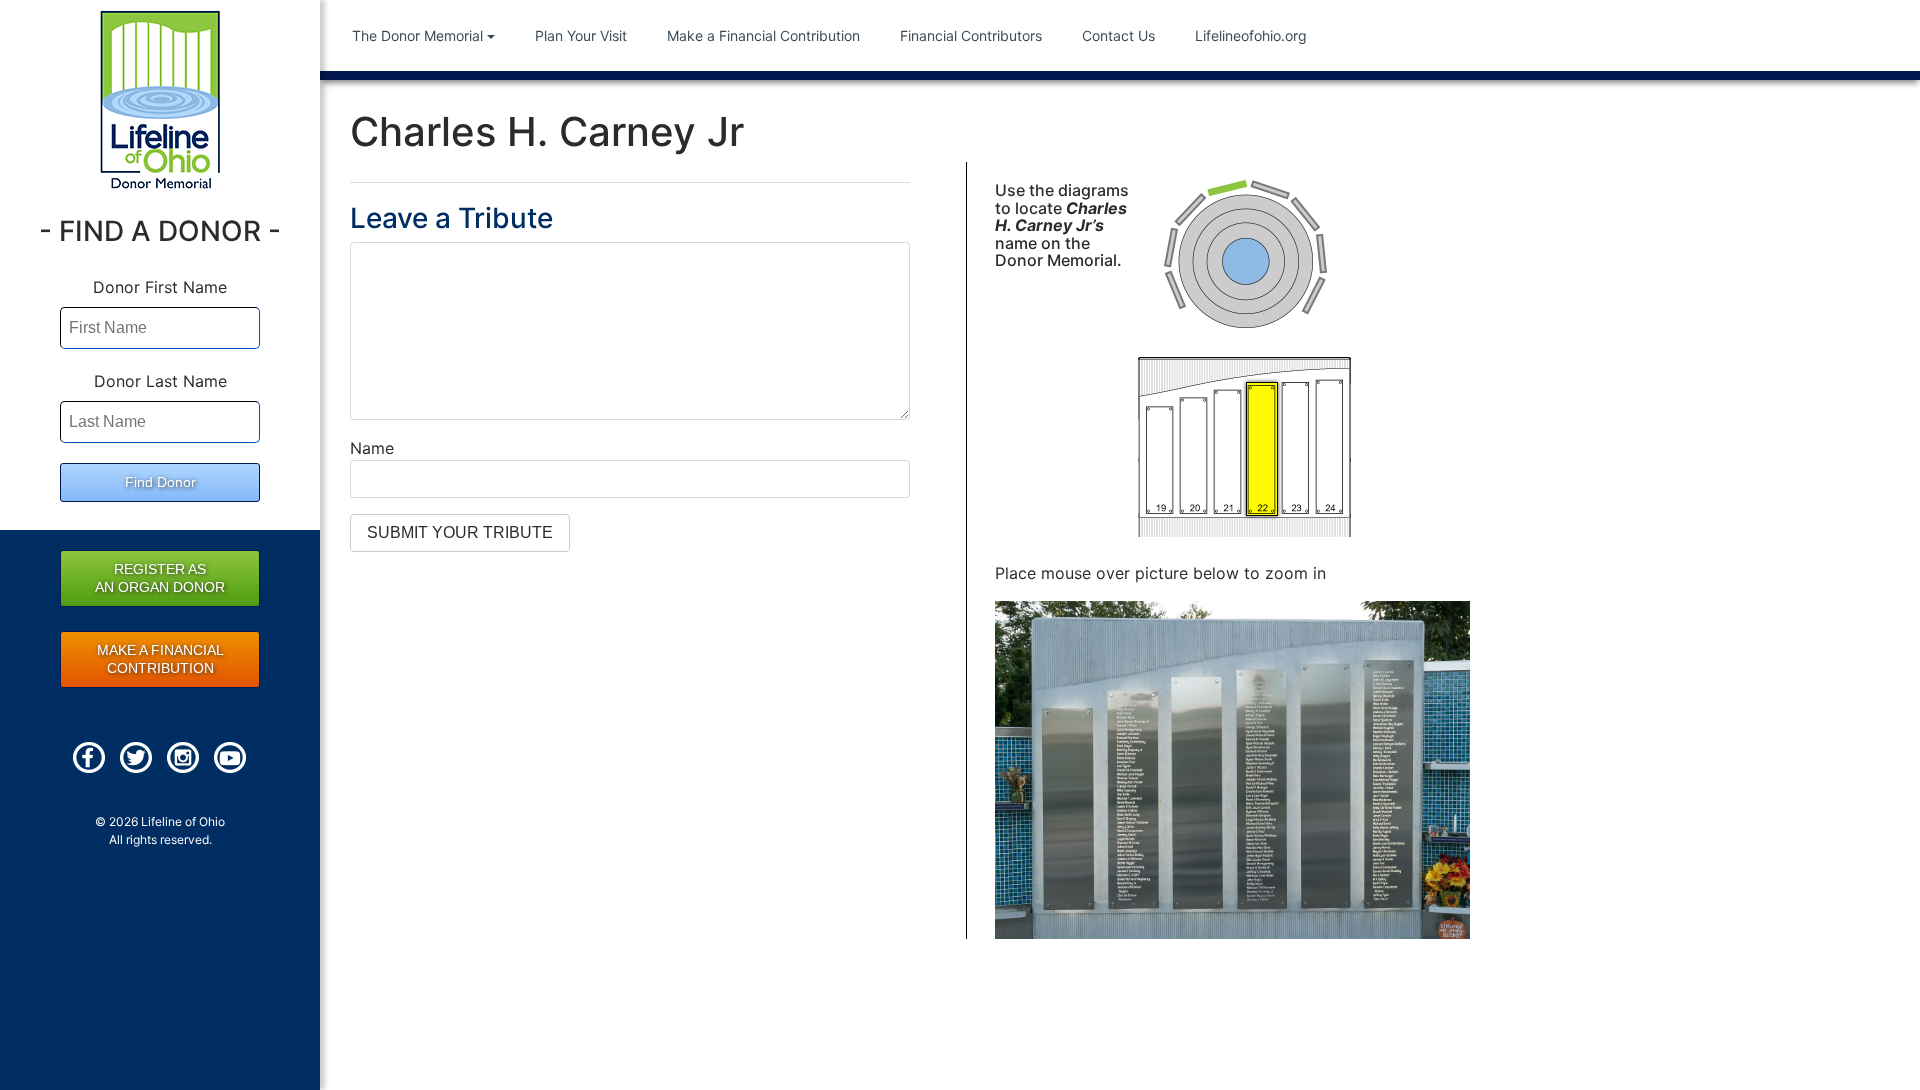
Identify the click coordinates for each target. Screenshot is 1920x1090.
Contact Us (1118, 35)
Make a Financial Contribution (763, 35)
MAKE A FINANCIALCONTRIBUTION (160, 659)
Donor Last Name (160, 381)
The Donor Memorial (417, 35)
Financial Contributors (971, 35)
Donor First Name (160, 287)
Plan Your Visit (581, 35)
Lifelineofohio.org (1251, 35)
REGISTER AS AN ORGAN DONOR (160, 578)
